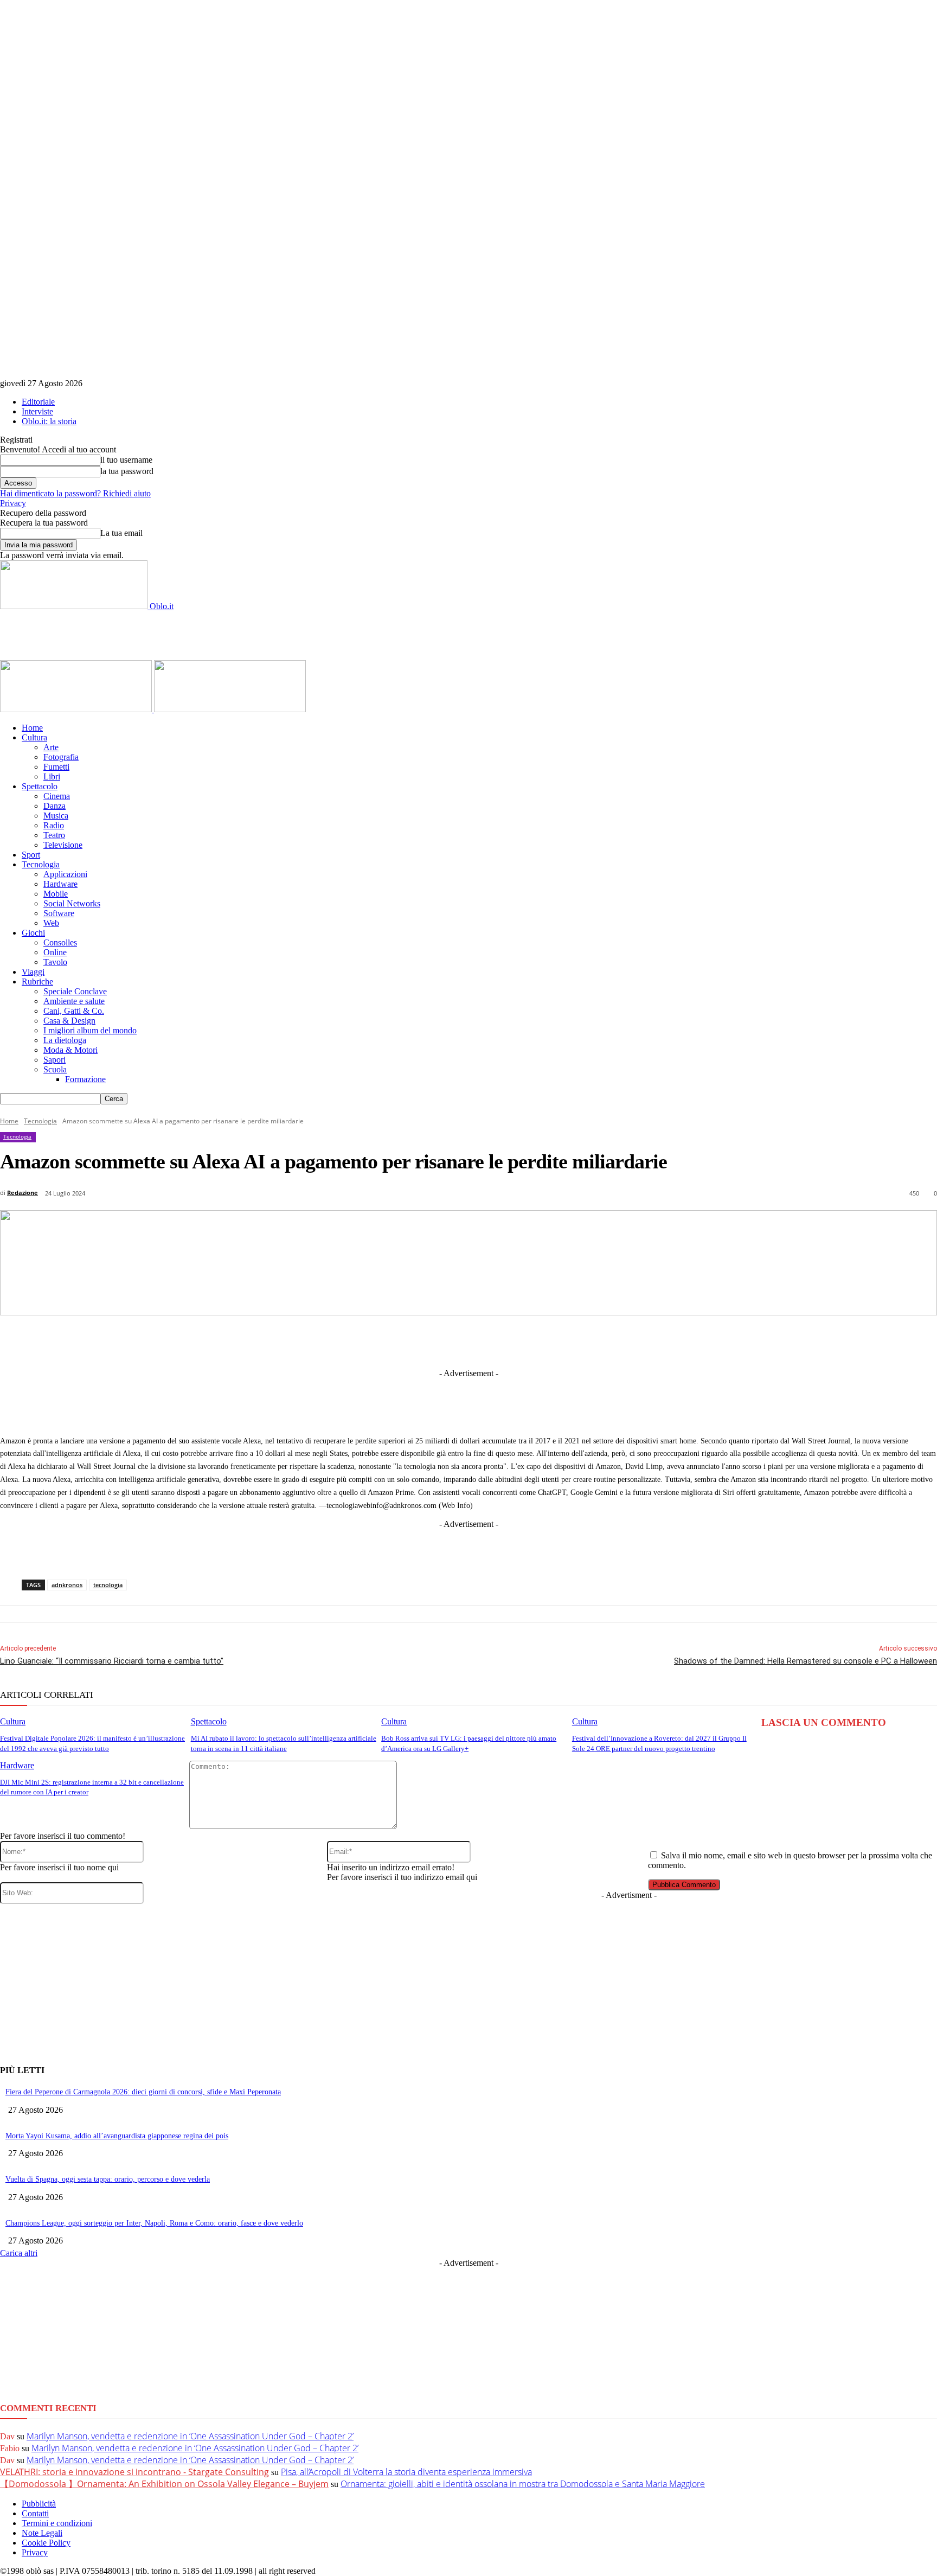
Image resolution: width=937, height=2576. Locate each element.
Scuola (55, 1069)
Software (59, 913)
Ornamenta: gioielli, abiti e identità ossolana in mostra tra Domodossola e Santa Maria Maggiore (523, 2484)
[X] (373, 1341)
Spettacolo (40, 786)
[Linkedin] (413, 1341)
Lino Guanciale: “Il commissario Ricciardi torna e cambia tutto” (112, 1661)
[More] (694, 1341)
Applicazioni (65, 874)
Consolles (60, 942)
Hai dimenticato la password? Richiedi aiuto (75, 493)
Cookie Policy (46, 2543)
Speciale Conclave (75, 991)
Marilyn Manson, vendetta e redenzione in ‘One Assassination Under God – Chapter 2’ (190, 2436)
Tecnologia (41, 864)
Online (55, 952)
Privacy (13, 503)
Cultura (34, 737)
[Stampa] (613, 1341)
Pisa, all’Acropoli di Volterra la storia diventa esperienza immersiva (406, 2472)
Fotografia (61, 757)
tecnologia (108, 1585)
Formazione (85, 1079)
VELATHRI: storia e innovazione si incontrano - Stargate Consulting (134, 2472)
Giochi (33, 933)
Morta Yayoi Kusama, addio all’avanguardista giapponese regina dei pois (117, 2136)
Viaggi (33, 972)
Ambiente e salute (74, 1001)
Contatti (35, 2513)
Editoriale (38, 402)
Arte (51, 747)
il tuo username (126, 460)
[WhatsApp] (533, 1341)
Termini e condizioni (57, 2523)
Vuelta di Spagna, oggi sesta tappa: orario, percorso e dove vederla (108, 2179)
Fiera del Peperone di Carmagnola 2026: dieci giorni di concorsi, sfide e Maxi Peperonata (143, 2092)
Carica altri (19, 2253)
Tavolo (55, 962)
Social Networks (72, 903)
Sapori (54, 1060)
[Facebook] (333, 1341)
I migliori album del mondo (90, 1030)
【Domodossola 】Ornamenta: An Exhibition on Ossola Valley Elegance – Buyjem (164, 2484)
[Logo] (77, 709)
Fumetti (56, 767)
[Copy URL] (653, 1341)
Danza (54, 806)
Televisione (63, 845)
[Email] (573, 1341)
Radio (54, 825)
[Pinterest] (493, 1341)
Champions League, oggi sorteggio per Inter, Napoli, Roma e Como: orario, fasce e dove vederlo (154, 2223)
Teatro (54, 835)
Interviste (37, 411)
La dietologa (65, 1040)
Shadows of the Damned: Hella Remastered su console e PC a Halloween (806, 1661)
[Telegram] (453, 1341)
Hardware (60, 884)
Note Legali (42, 2533)
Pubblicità (39, 2504)
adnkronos (67, 1585)
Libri (52, 776)
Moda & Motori (70, 1050)
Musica (56, 816)
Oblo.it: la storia (49, 421)
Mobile (56, 894)
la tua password (127, 471)
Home (32, 728)
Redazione (23, 1193)
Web (51, 923)
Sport (31, 855)
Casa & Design (69, 1021)
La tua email (121, 533)
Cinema (57, 796)
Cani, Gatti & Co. (74, 1011)
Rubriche (37, 982)
